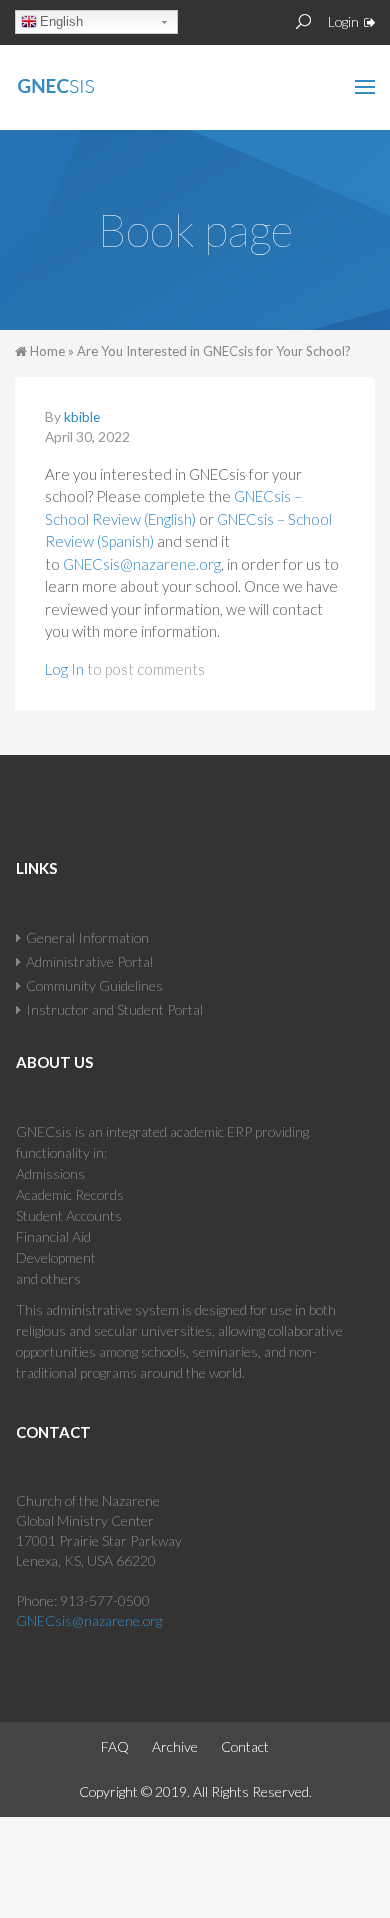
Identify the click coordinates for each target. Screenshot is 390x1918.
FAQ (115, 1746)
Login (343, 21)
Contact (245, 1746)
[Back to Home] (99, 82)
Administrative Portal (89, 961)
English (61, 21)
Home (47, 351)
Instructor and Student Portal (114, 1009)
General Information (87, 937)
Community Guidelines (94, 985)
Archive (175, 1746)
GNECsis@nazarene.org (142, 564)
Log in (64, 669)
